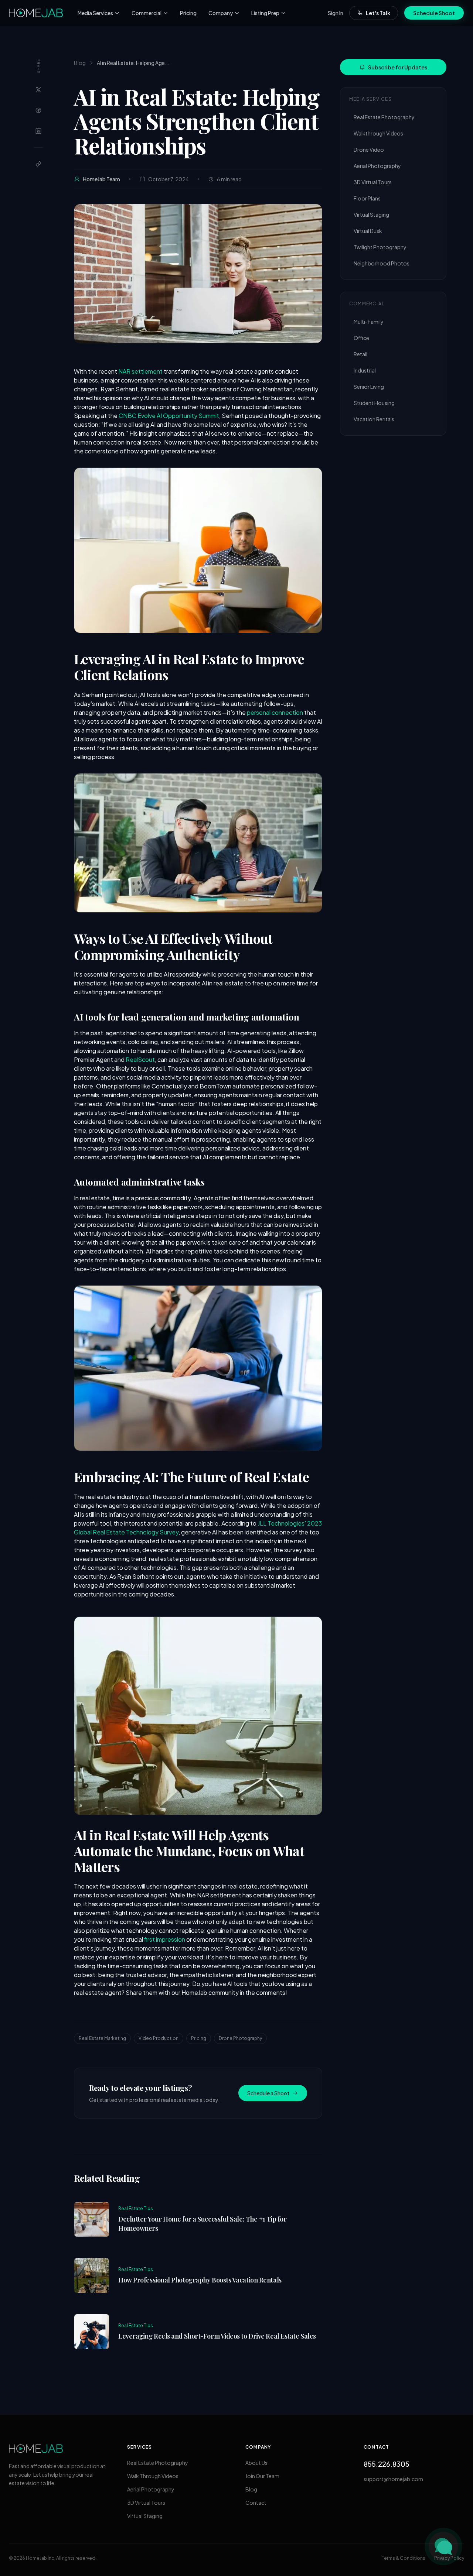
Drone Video (369, 150)
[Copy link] (38, 164)
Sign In (336, 13)
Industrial (365, 370)
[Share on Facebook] (38, 110)
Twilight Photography (380, 247)
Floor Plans (367, 198)
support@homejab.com (393, 2479)
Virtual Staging (371, 215)
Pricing (188, 13)
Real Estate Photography (384, 117)
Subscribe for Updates (398, 67)
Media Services (95, 13)
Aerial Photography (377, 166)
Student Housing (374, 403)
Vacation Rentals (374, 419)
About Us (256, 2463)
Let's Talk (378, 13)
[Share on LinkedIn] (38, 131)
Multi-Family (369, 322)
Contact (256, 2503)
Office (361, 338)
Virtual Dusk (368, 231)
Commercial (147, 13)
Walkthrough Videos (378, 133)
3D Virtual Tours (373, 182)
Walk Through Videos (153, 2476)
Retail (360, 354)
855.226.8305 (387, 2464)
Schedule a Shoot (268, 2093)
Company (221, 13)
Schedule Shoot (434, 13)
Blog (80, 63)
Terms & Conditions (404, 2558)
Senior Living (369, 387)
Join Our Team (262, 2476)
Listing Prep (265, 13)
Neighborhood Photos (382, 263)
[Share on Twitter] (38, 90)
